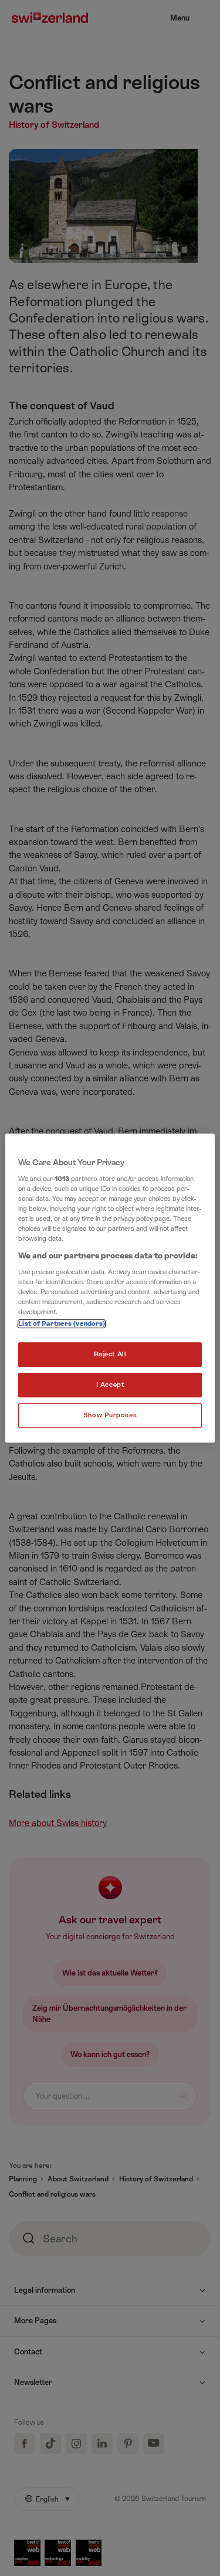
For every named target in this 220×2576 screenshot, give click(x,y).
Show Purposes (110, 1415)
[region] (110, 1288)
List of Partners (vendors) (62, 1324)
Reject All (110, 1355)
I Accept (110, 1385)
